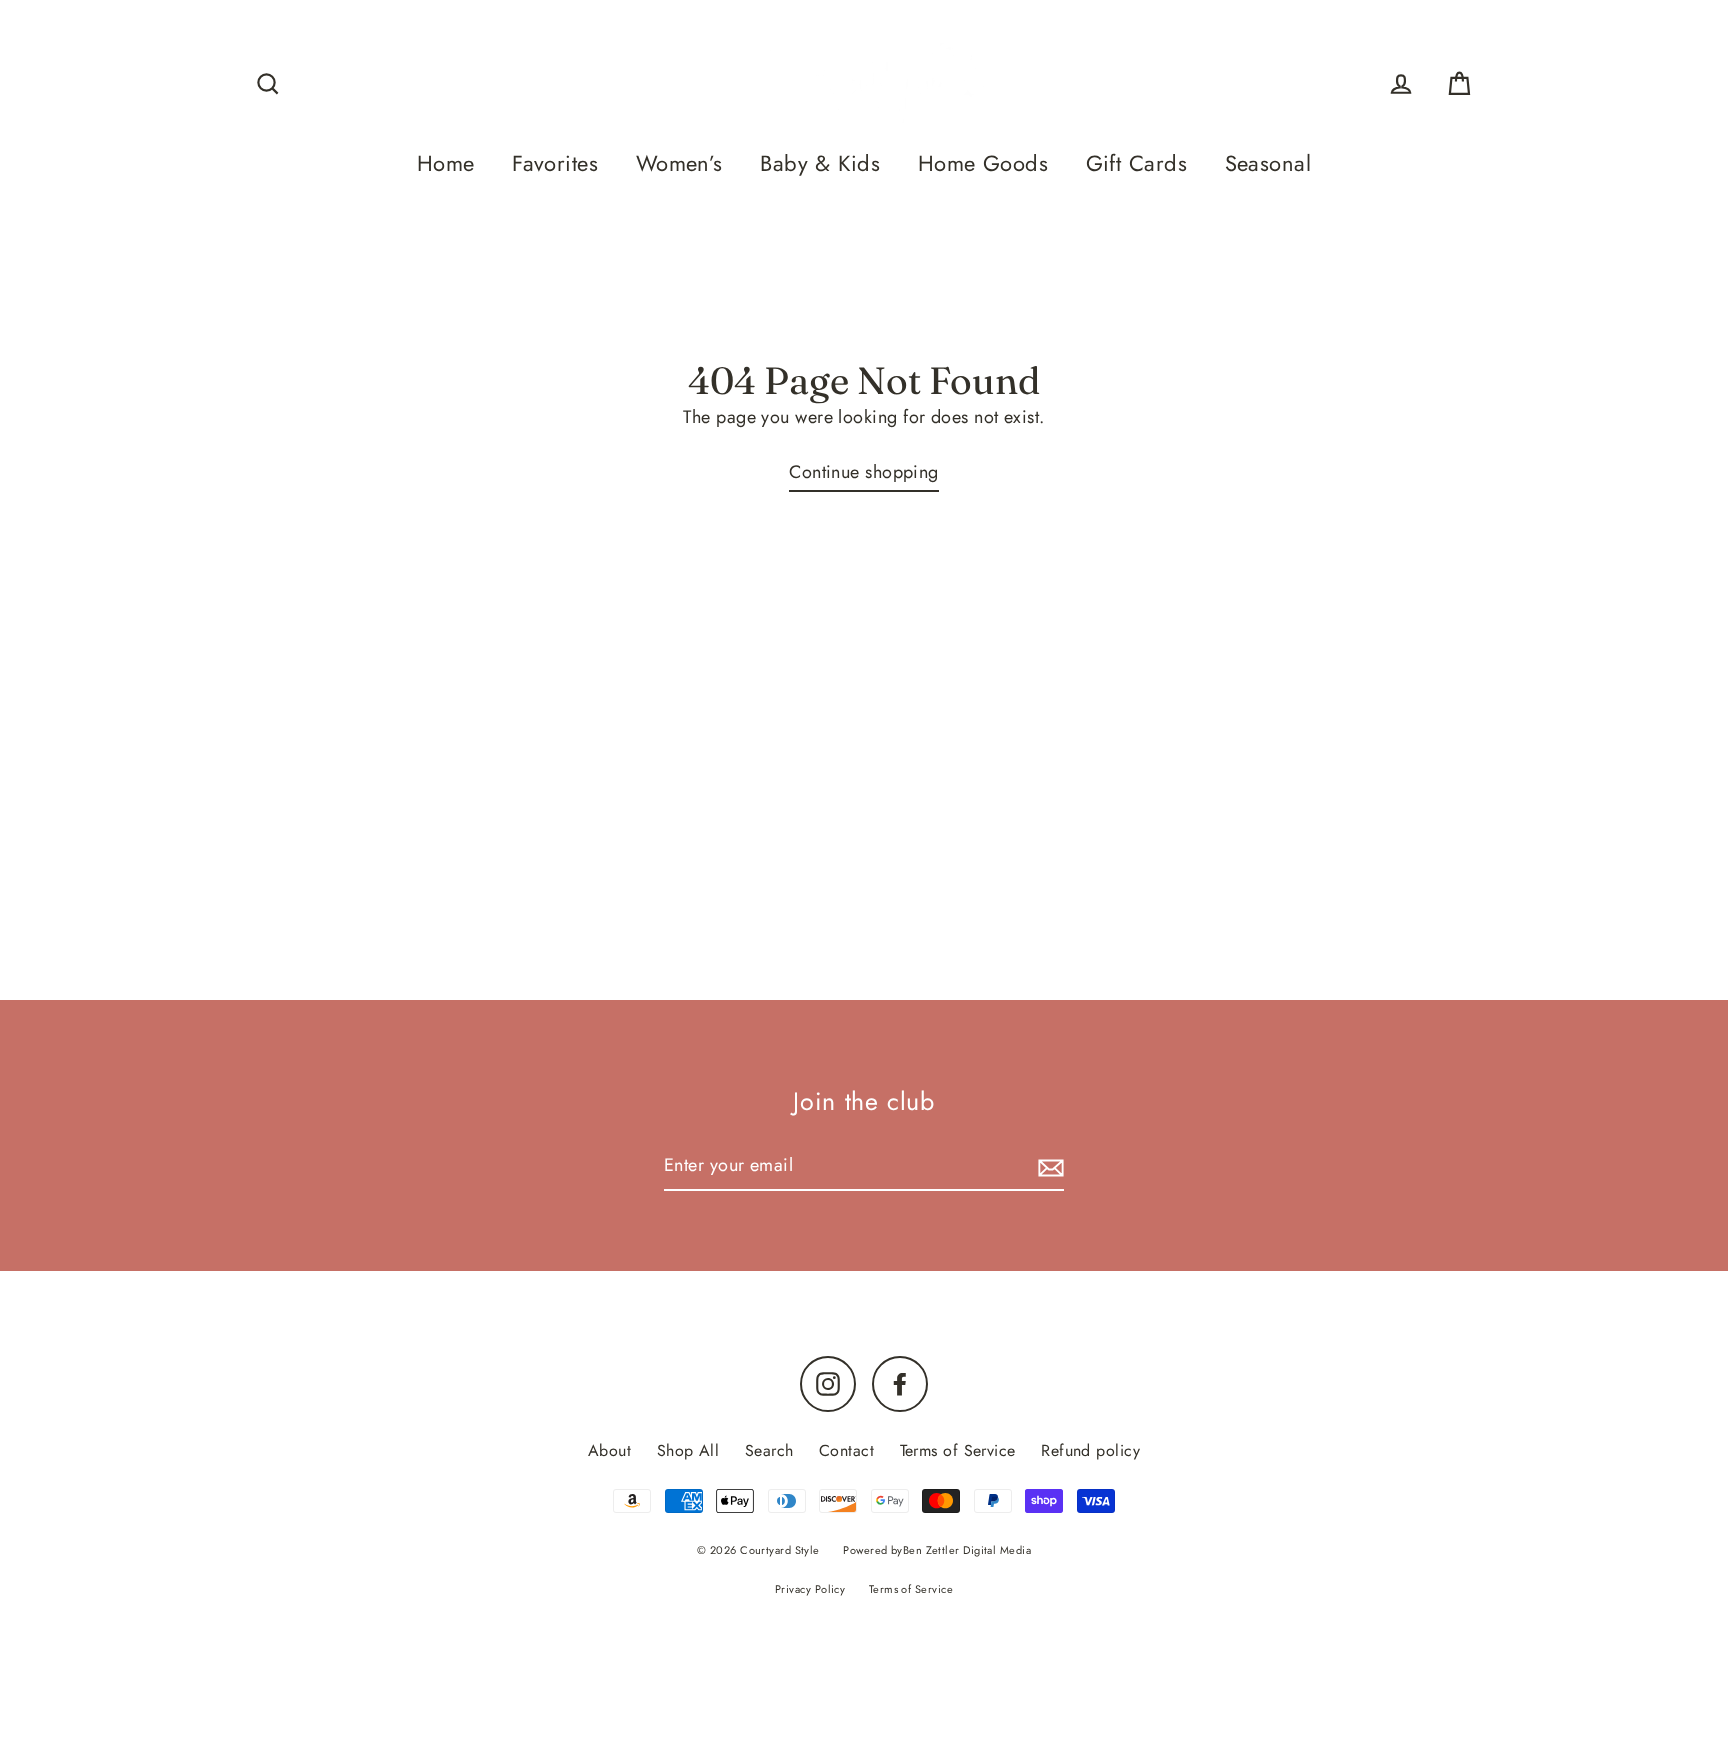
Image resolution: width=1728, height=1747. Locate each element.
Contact (846, 1450)
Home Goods (983, 163)
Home (446, 163)
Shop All (688, 1450)
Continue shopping (864, 472)
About (609, 1450)
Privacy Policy (810, 1589)
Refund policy (1090, 1450)
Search (769, 1450)
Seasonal (1268, 163)
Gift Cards (1137, 163)
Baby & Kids (820, 163)
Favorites (555, 163)
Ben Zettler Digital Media (967, 1550)
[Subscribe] (1048, 1166)
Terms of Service (958, 1450)
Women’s (679, 163)
